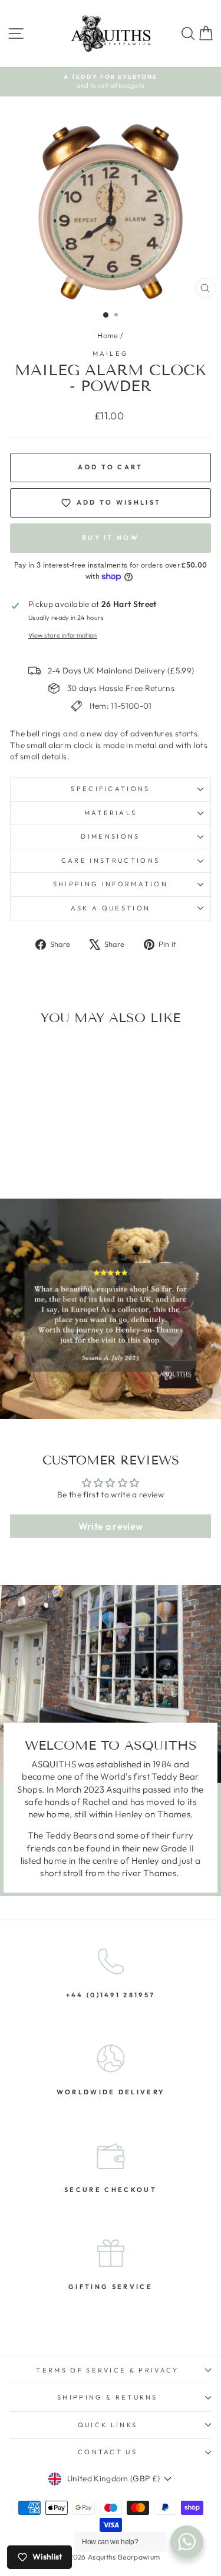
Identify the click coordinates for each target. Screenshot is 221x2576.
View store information (63, 635)
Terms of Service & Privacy (107, 2370)
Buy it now (111, 538)
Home (108, 335)
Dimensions (110, 836)
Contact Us (108, 2452)
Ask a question (111, 908)
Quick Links (108, 2425)
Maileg (111, 353)
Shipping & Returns (108, 2397)
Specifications (110, 789)
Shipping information (111, 884)
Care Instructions (111, 860)
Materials (111, 813)
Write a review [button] (111, 1526)
